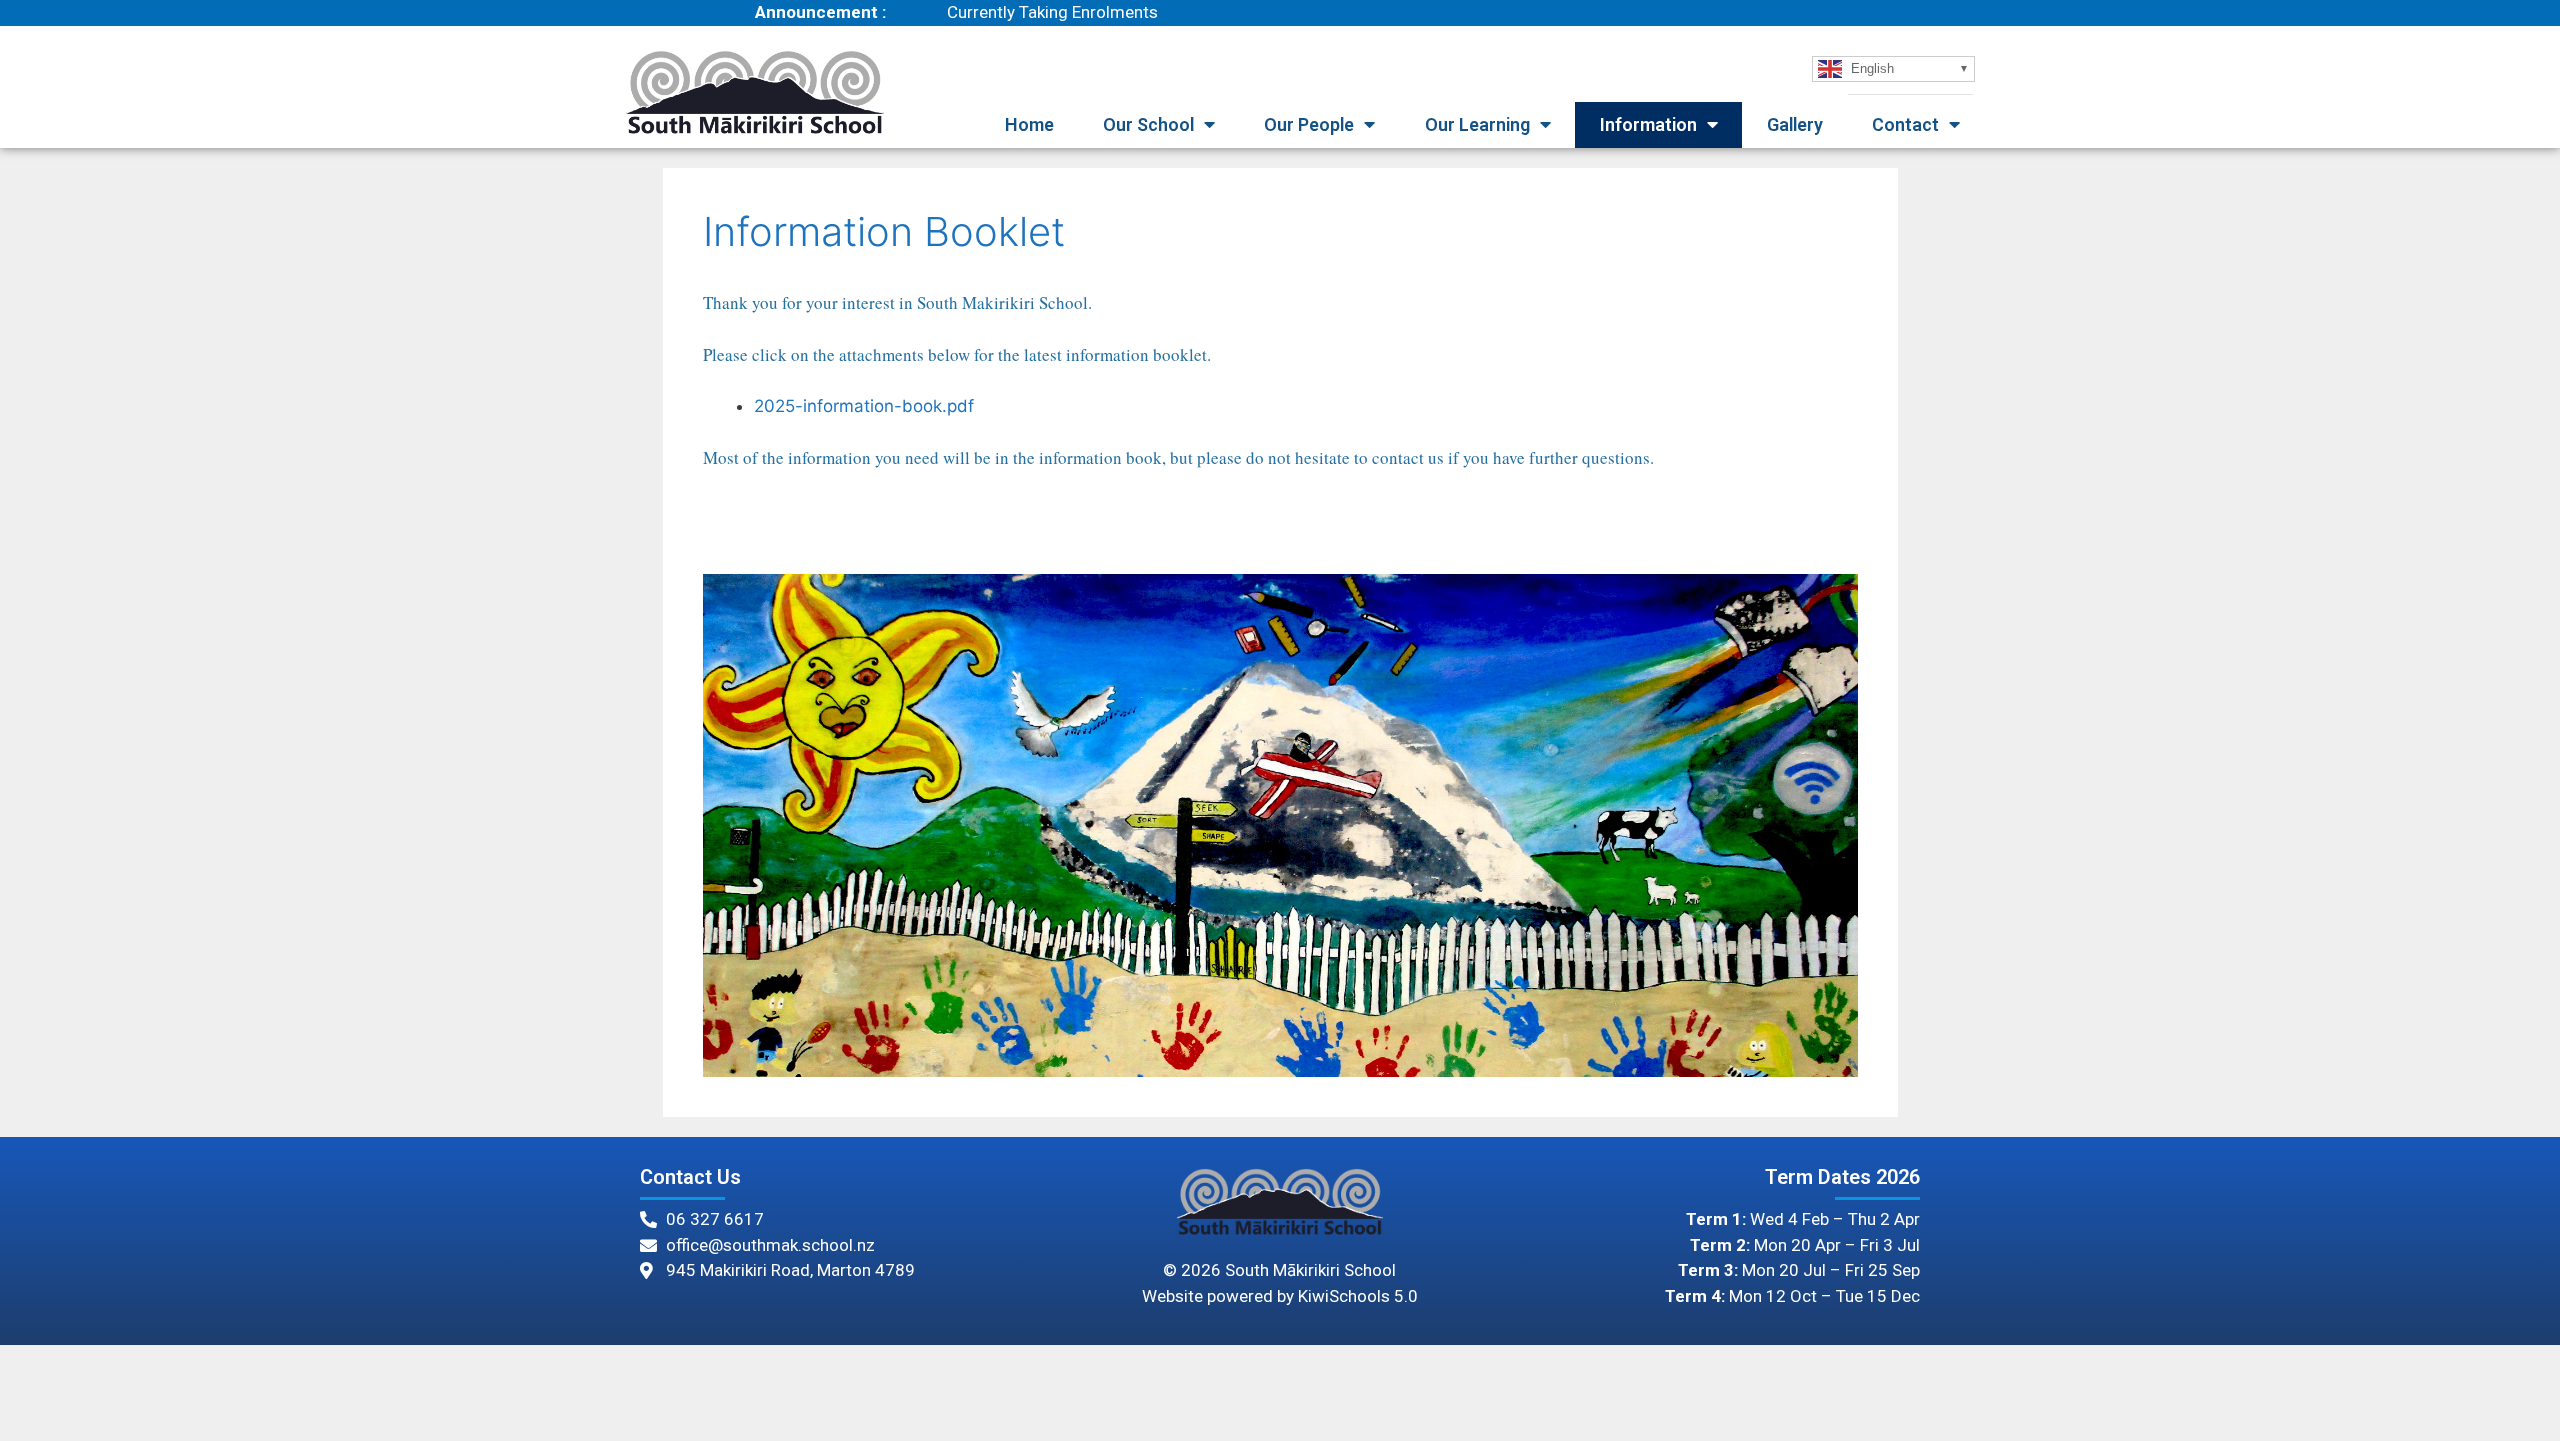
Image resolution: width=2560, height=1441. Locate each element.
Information (1648, 124)
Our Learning (1477, 124)
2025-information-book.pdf (864, 406)
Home (1029, 124)
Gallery (1795, 124)
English (1870, 67)
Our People (1309, 124)
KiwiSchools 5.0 (1358, 1296)
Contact (1905, 124)
